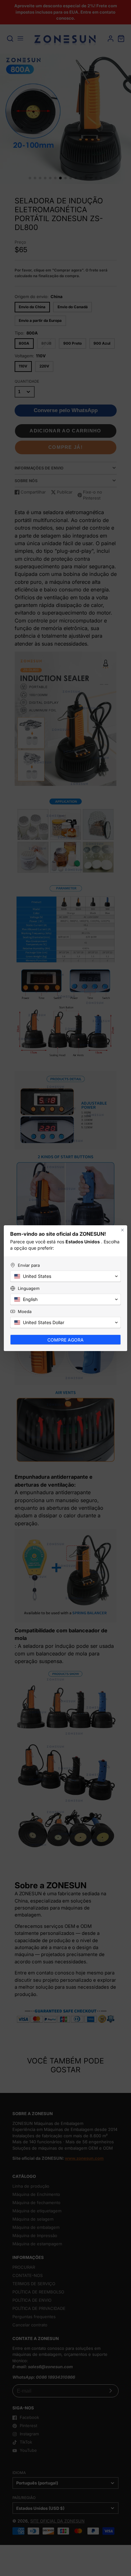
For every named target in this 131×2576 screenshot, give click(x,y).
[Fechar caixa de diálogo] (122, 1230)
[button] (65, 1276)
